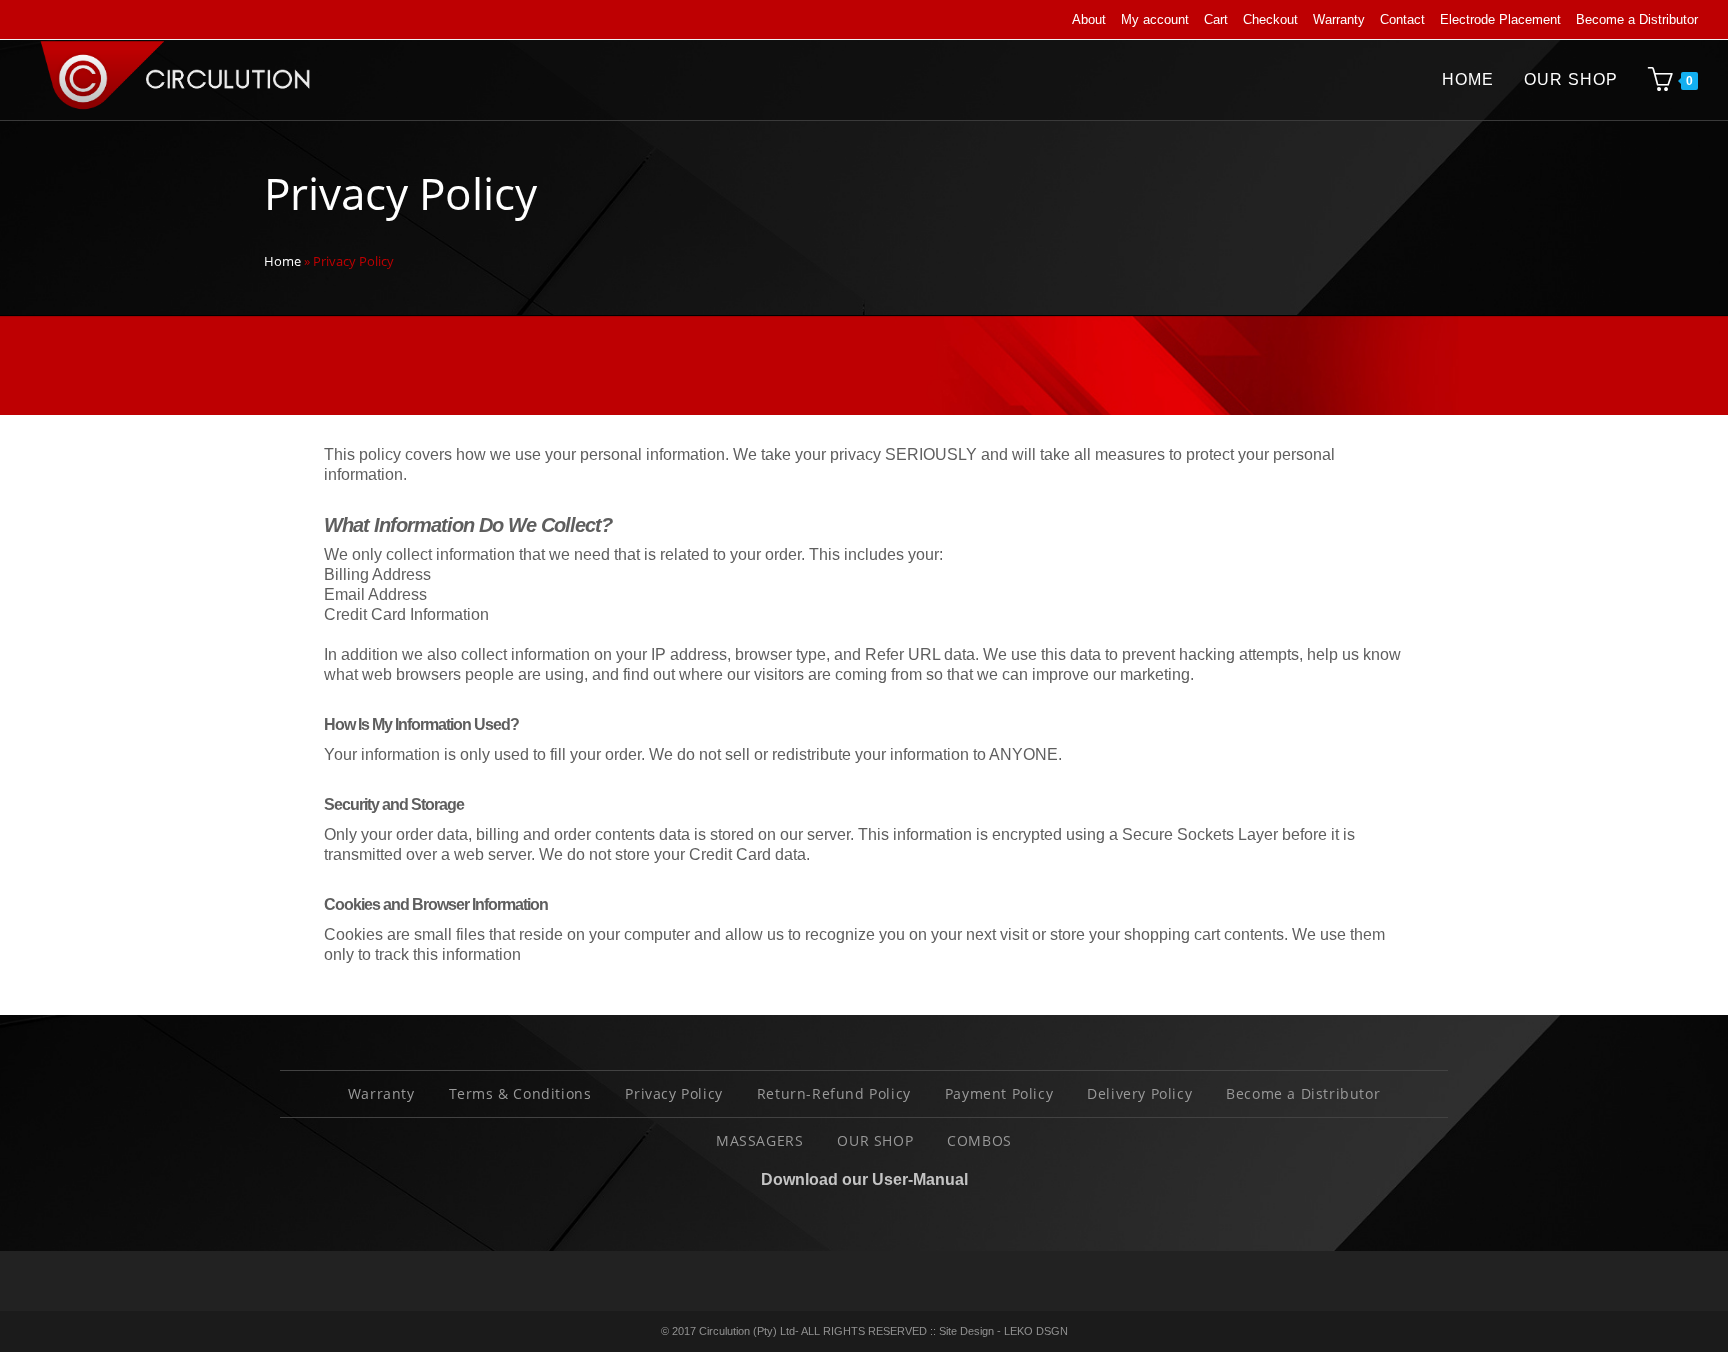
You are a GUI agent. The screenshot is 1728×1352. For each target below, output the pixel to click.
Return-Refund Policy (834, 1093)
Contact (1402, 19)
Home (282, 261)
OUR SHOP (875, 1140)
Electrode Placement (1500, 19)
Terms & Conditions (520, 1093)
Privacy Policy (673, 1093)
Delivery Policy (1139, 1093)
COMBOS (979, 1140)
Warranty (1339, 19)
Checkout (1270, 19)
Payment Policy (999, 1093)
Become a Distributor (1637, 19)
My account (1155, 19)
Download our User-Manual (864, 1179)
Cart (1216, 19)
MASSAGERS (759, 1140)
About (1089, 19)
